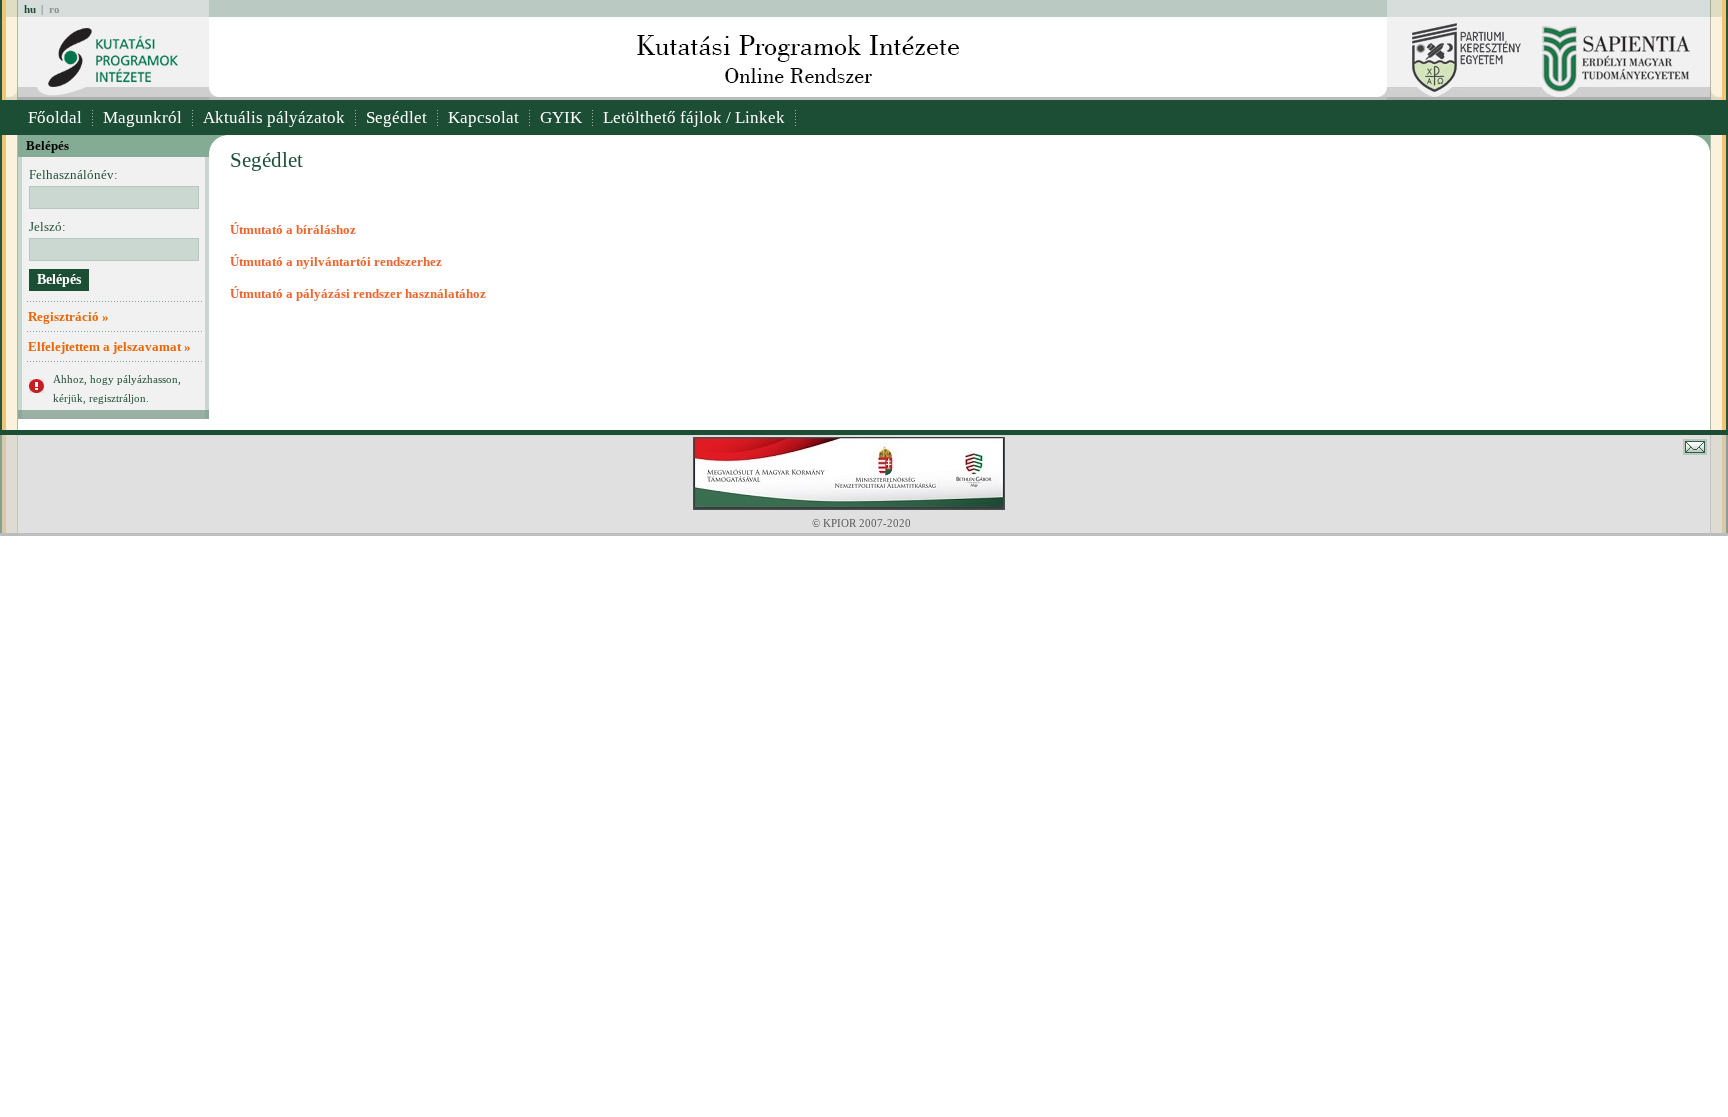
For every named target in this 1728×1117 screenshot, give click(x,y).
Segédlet (396, 117)
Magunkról (142, 117)
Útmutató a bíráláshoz (293, 229)
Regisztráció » (68, 316)
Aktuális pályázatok (274, 117)
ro (54, 9)
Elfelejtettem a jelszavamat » (109, 346)
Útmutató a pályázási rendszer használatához (358, 293)
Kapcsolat (483, 117)
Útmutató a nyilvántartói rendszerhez (336, 261)
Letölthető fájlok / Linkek (694, 117)
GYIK (561, 117)
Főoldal (55, 117)
